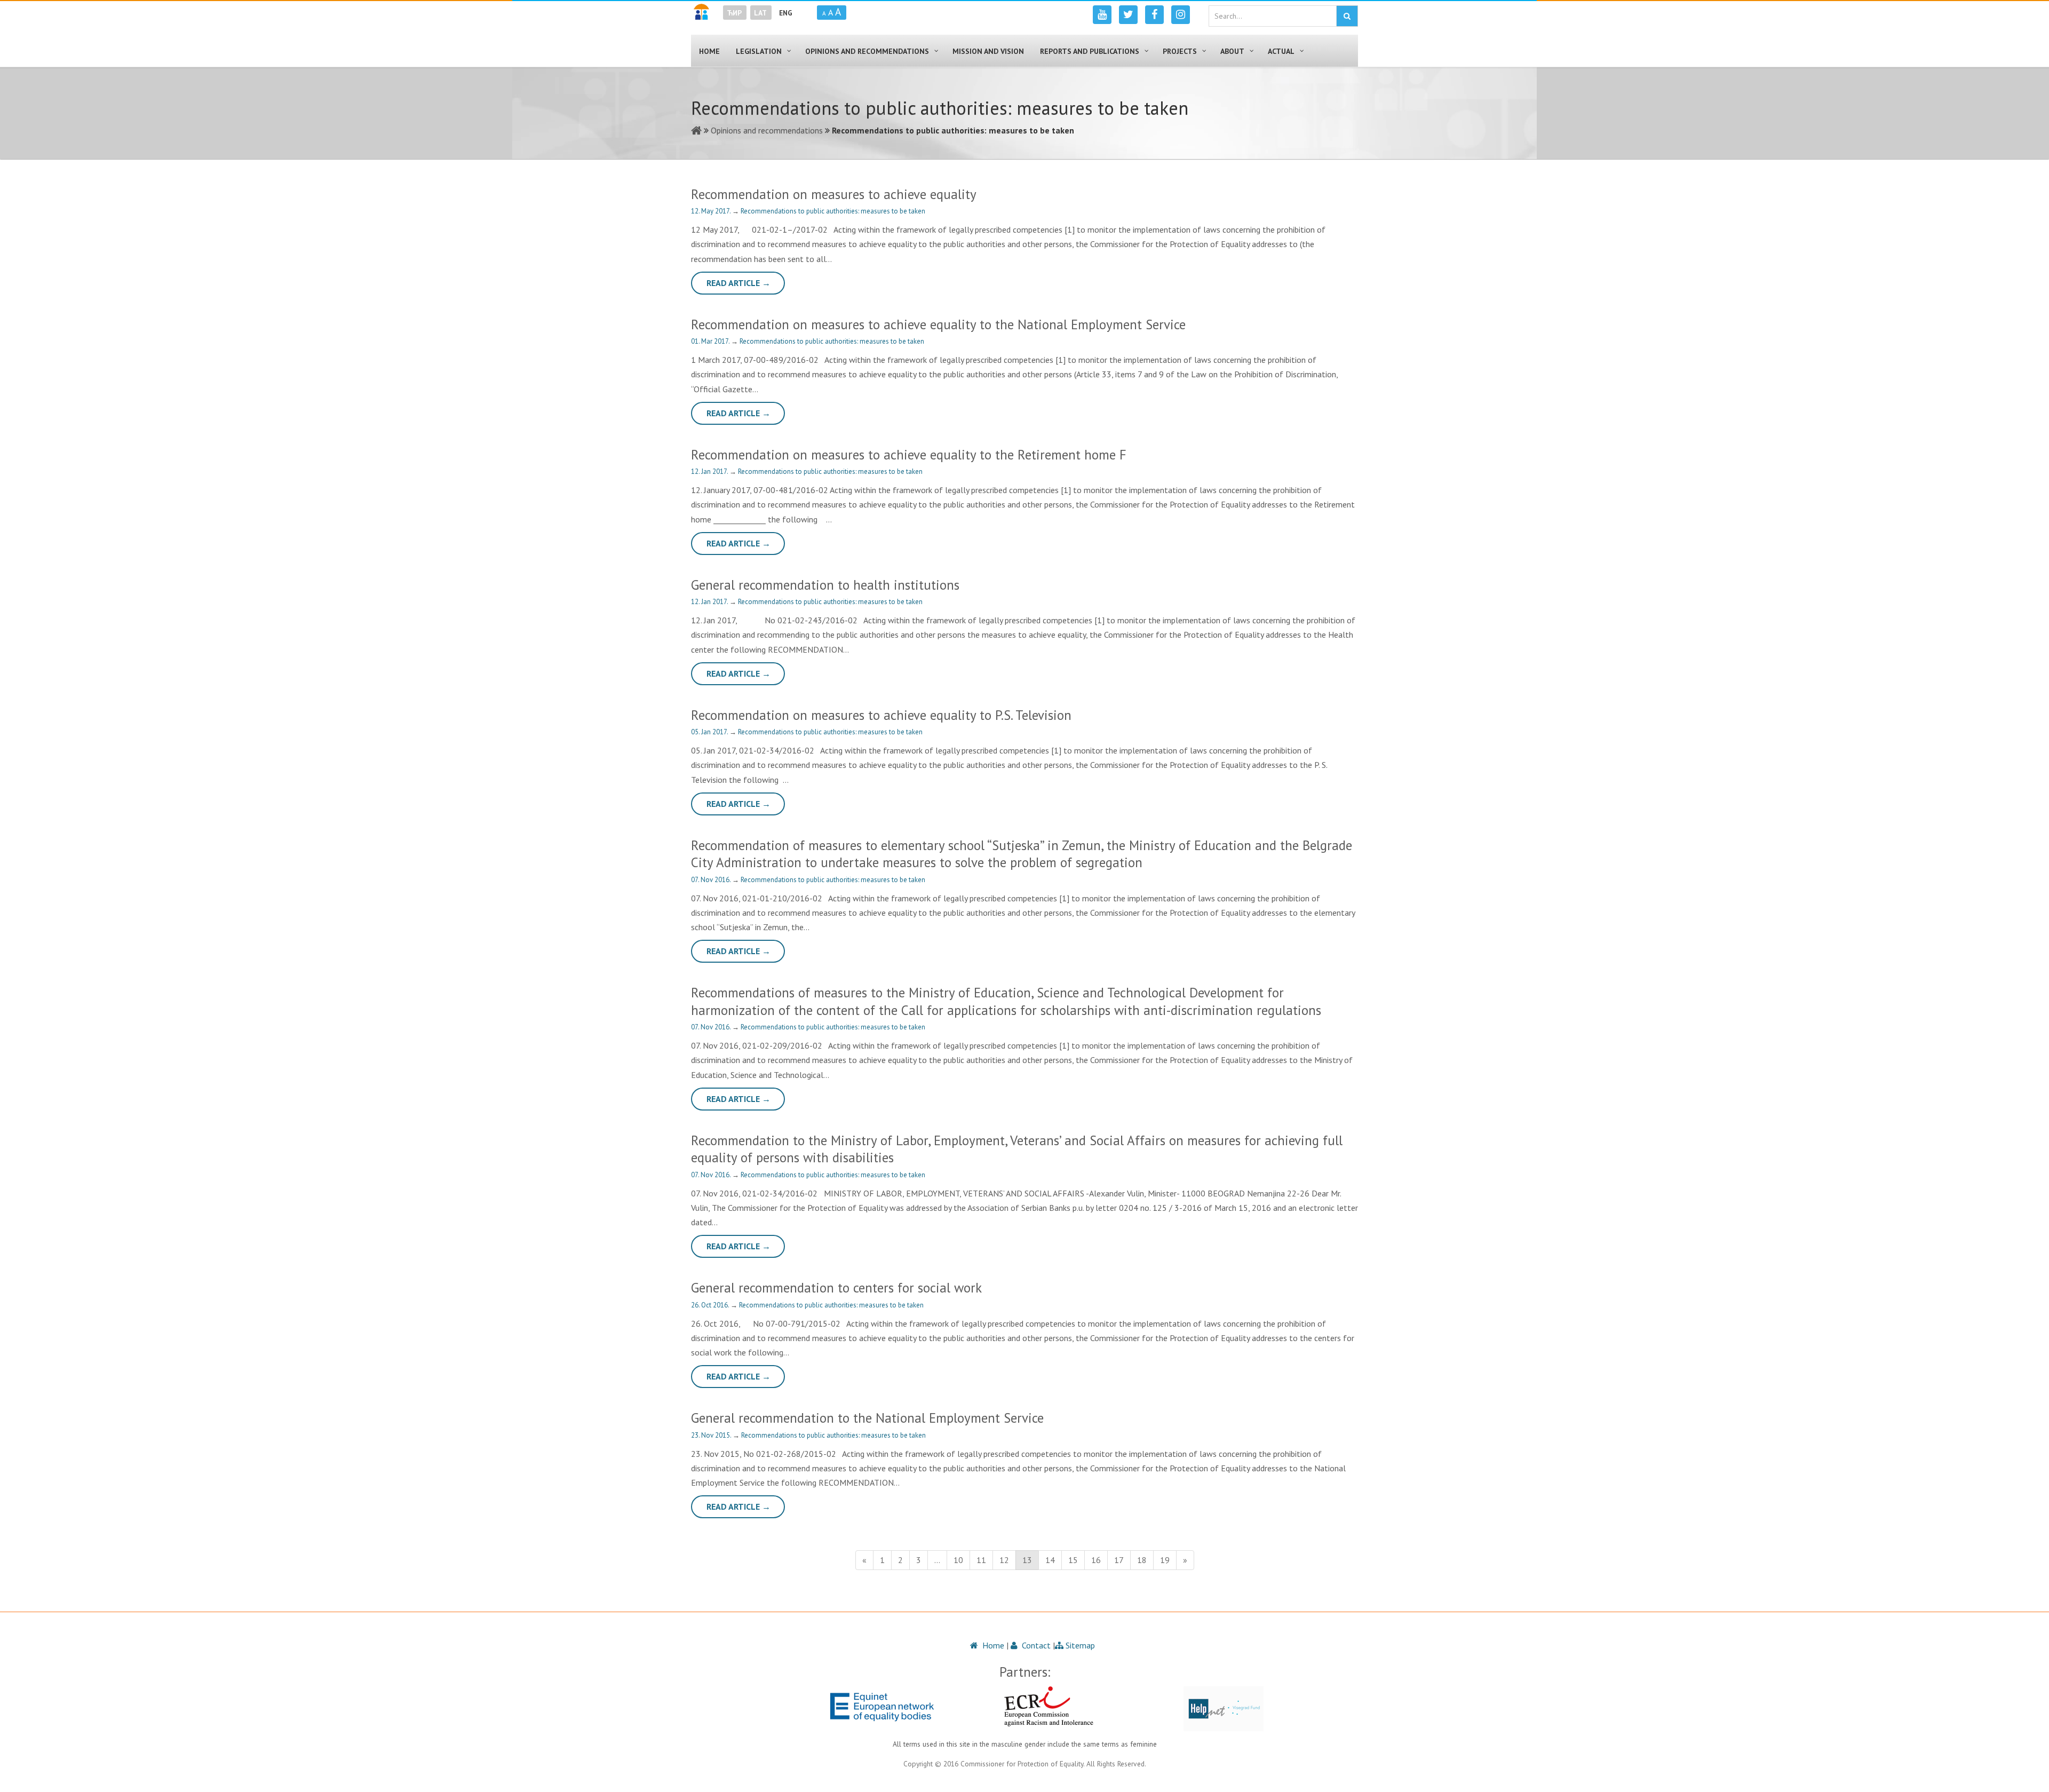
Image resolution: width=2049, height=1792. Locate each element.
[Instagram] (1181, 15)
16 (1096, 1560)
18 (1142, 1560)
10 (958, 1560)
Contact (1035, 1645)
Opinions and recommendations (767, 130)
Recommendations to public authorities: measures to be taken (833, 211)
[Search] (1347, 16)
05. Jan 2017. (710, 732)
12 (1004, 1560)
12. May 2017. (712, 211)
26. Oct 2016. (711, 1305)
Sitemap (1079, 1645)
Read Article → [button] (738, 283)
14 (1050, 1560)
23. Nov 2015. (712, 1435)
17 (1119, 1560)
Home (992, 1645)
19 (1165, 1560)
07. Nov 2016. (712, 880)
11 (981, 1560)
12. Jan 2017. (710, 471)
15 (1073, 1560)
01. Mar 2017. (711, 341)
